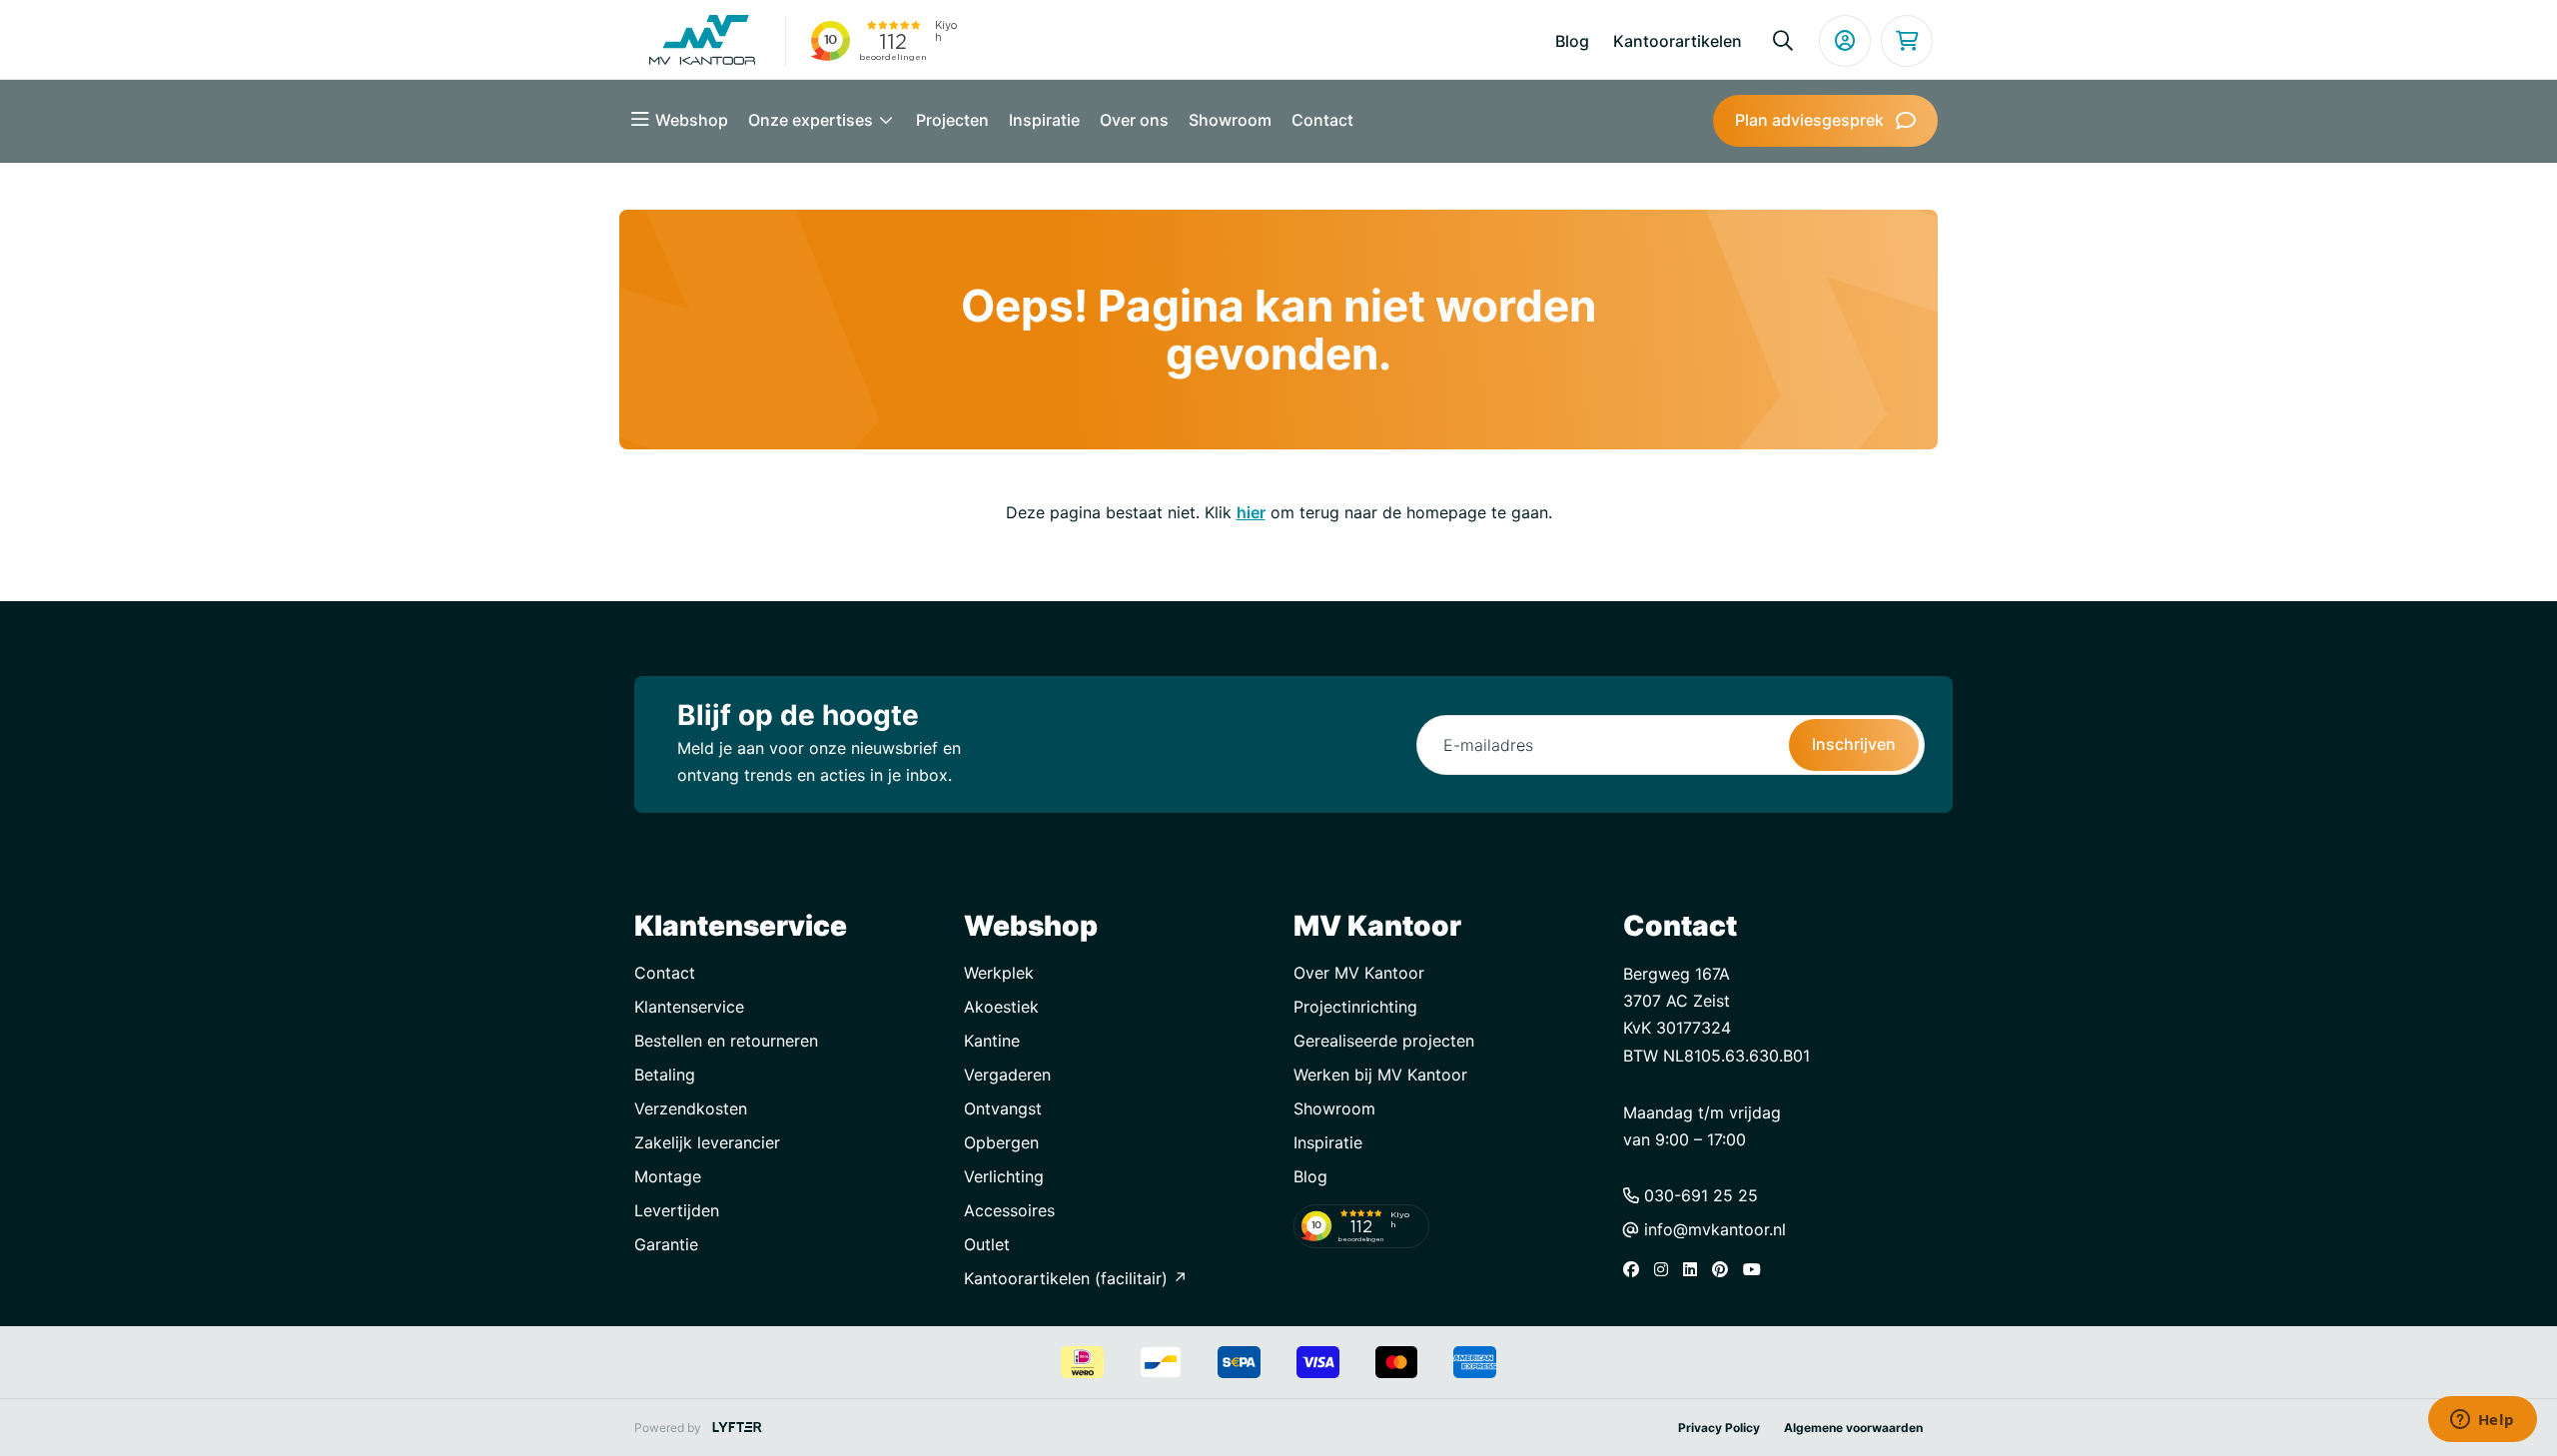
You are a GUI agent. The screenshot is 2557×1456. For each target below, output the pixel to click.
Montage (668, 1176)
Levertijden (677, 1210)
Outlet (987, 1244)
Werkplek (999, 973)
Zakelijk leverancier (707, 1142)
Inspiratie (1044, 120)
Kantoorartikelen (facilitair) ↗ (1076, 1278)
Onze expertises (813, 120)
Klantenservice (689, 1007)
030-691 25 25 (1699, 1195)
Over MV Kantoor (1359, 973)
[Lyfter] (737, 1428)
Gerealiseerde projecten (1384, 1041)
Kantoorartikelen (1678, 41)
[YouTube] (1757, 1269)
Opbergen (1001, 1142)
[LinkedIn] (1695, 1269)
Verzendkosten (691, 1108)
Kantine (992, 1041)
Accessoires (1009, 1210)
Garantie (666, 1244)
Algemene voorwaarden (1853, 1428)
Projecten (952, 120)
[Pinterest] (1725, 1269)
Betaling (665, 1075)
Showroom (1230, 120)
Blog (1572, 41)
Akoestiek (1001, 1007)
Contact (1322, 120)
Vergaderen (1007, 1075)
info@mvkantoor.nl (1712, 1229)
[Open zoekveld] (1783, 41)
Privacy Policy (1719, 1428)
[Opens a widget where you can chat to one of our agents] (2482, 1421)
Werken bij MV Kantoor (1380, 1075)
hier (1251, 512)
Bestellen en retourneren (726, 1041)
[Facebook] (1636, 1269)
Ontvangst (1003, 1108)
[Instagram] (1666, 1269)
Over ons (1134, 120)
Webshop (692, 120)
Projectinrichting (1355, 1007)
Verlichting (1004, 1176)
